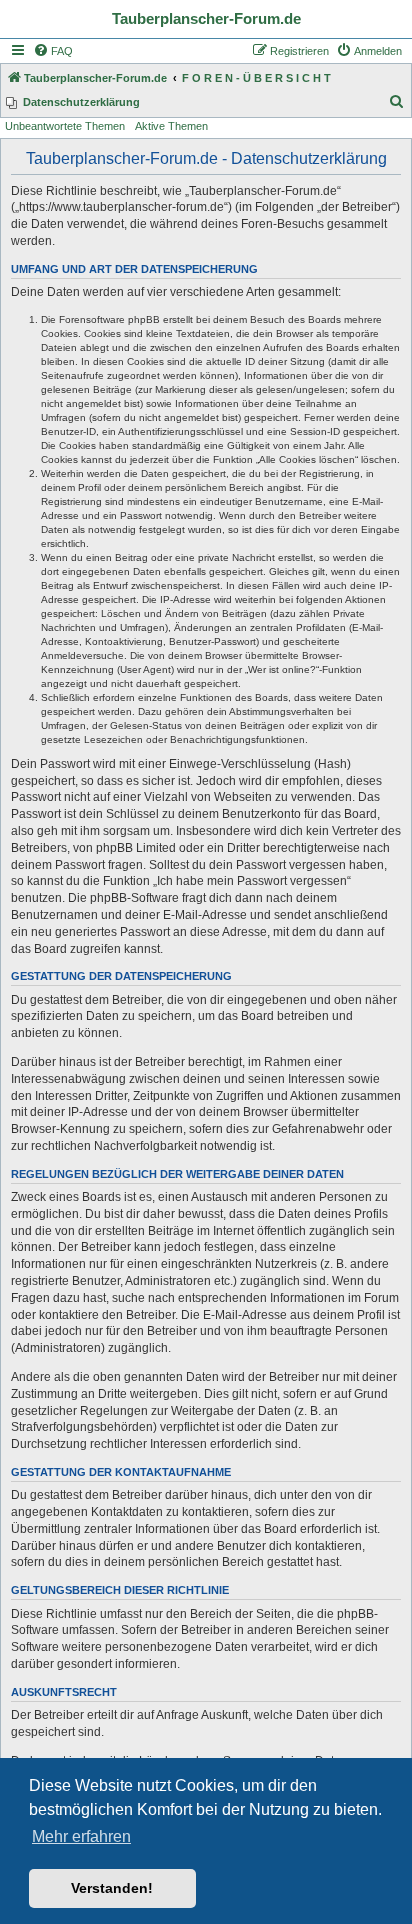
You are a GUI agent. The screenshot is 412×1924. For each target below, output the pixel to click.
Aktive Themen (171, 126)
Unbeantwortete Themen (65, 126)
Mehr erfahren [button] (81, 1836)
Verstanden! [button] (112, 1888)
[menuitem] (53, 51)
